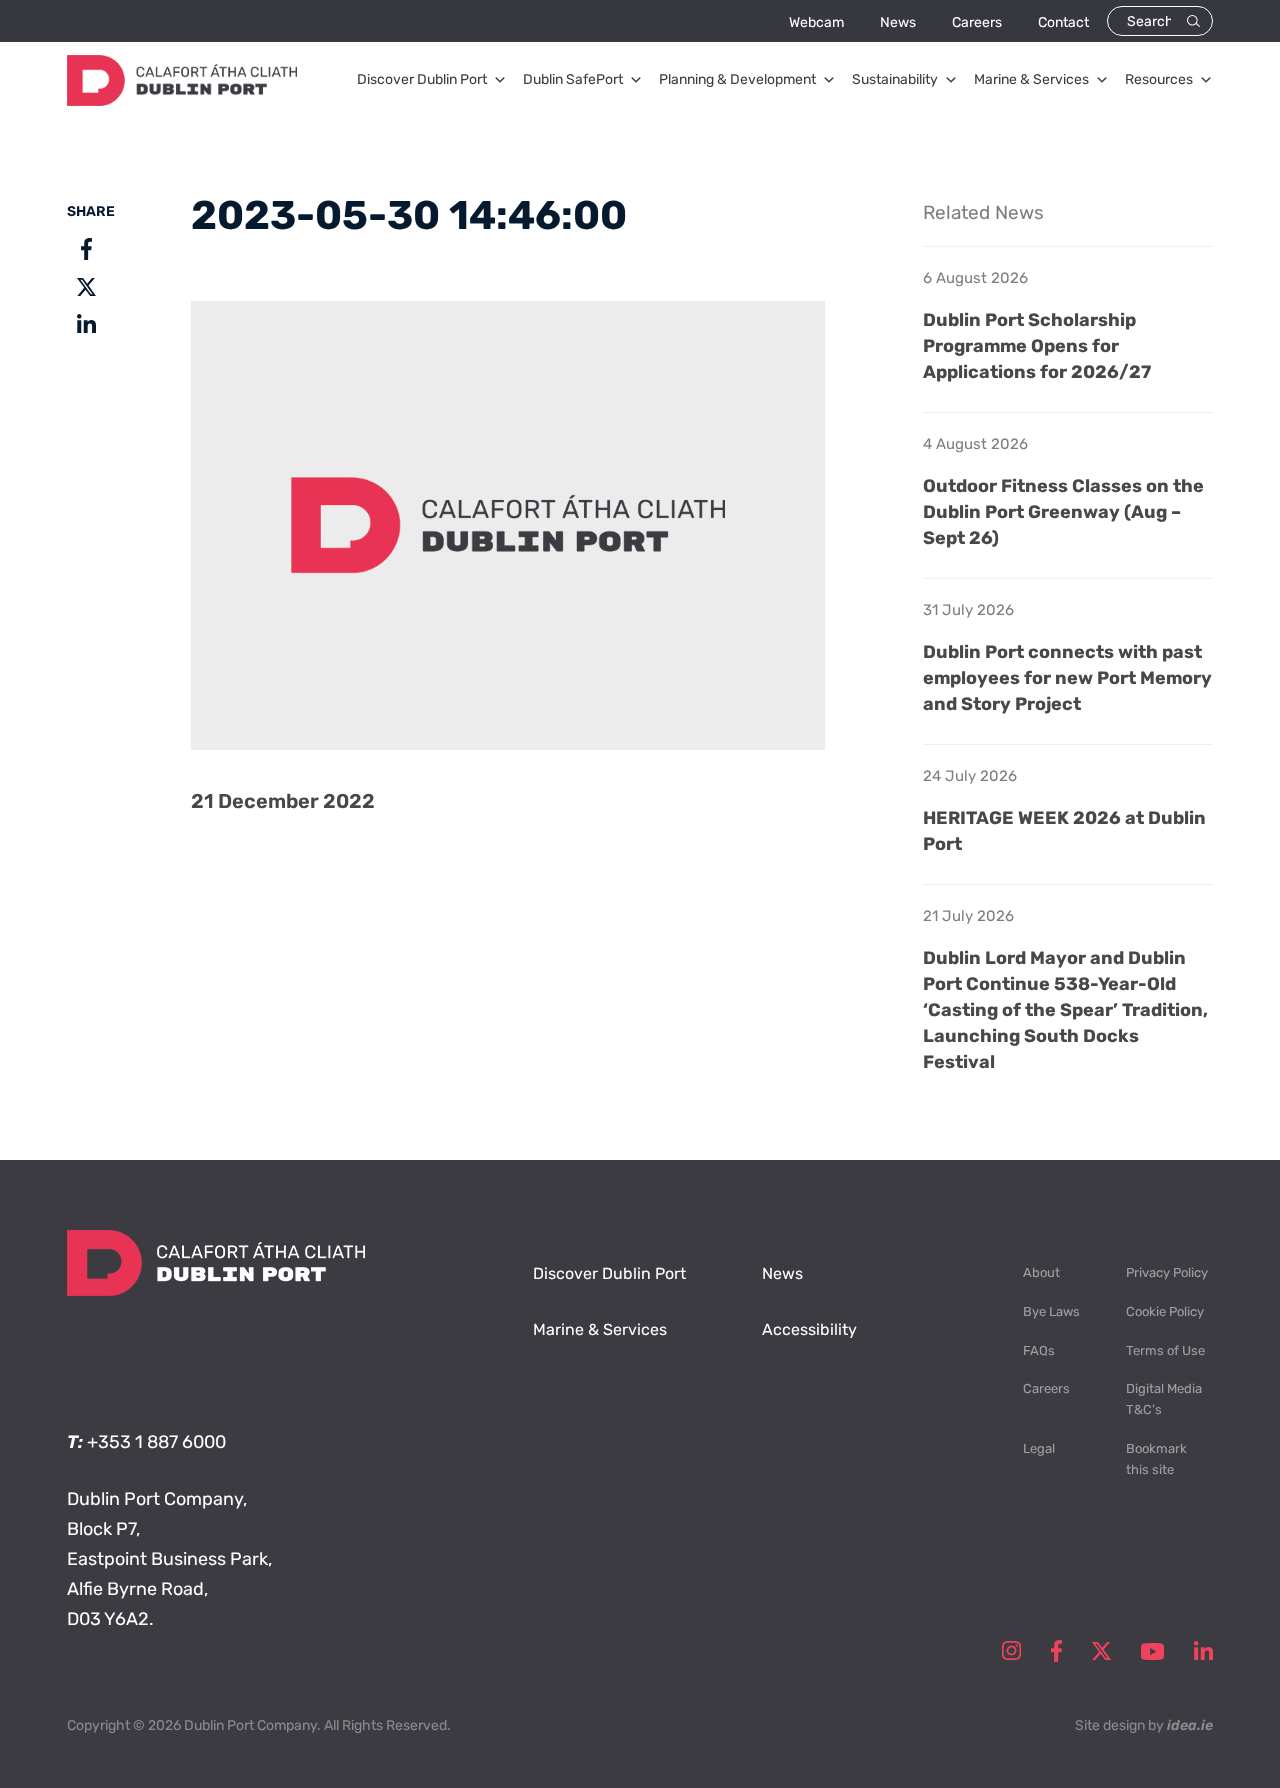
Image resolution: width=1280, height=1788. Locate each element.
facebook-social (1056, 1651)
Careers (977, 22)
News (898, 22)
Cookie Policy (1165, 1311)
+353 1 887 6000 (156, 1442)
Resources (1159, 79)
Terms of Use (1165, 1350)
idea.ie (1190, 1725)
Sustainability (895, 79)
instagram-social (1011, 1651)
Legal (1039, 1448)
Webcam (816, 22)
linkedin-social (1203, 1651)
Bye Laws (1051, 1311)
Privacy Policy (1167, 1272)
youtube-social (1152, 1651)
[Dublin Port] (182, 100)
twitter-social (1101, 1651)
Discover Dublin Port (422, 79)
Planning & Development (737, 79)
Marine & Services (1031, 79)
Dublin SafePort (573, 79)
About (1041, 1272)
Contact (1063, 22)
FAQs (1039, 1350)
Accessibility (809, 1329)
